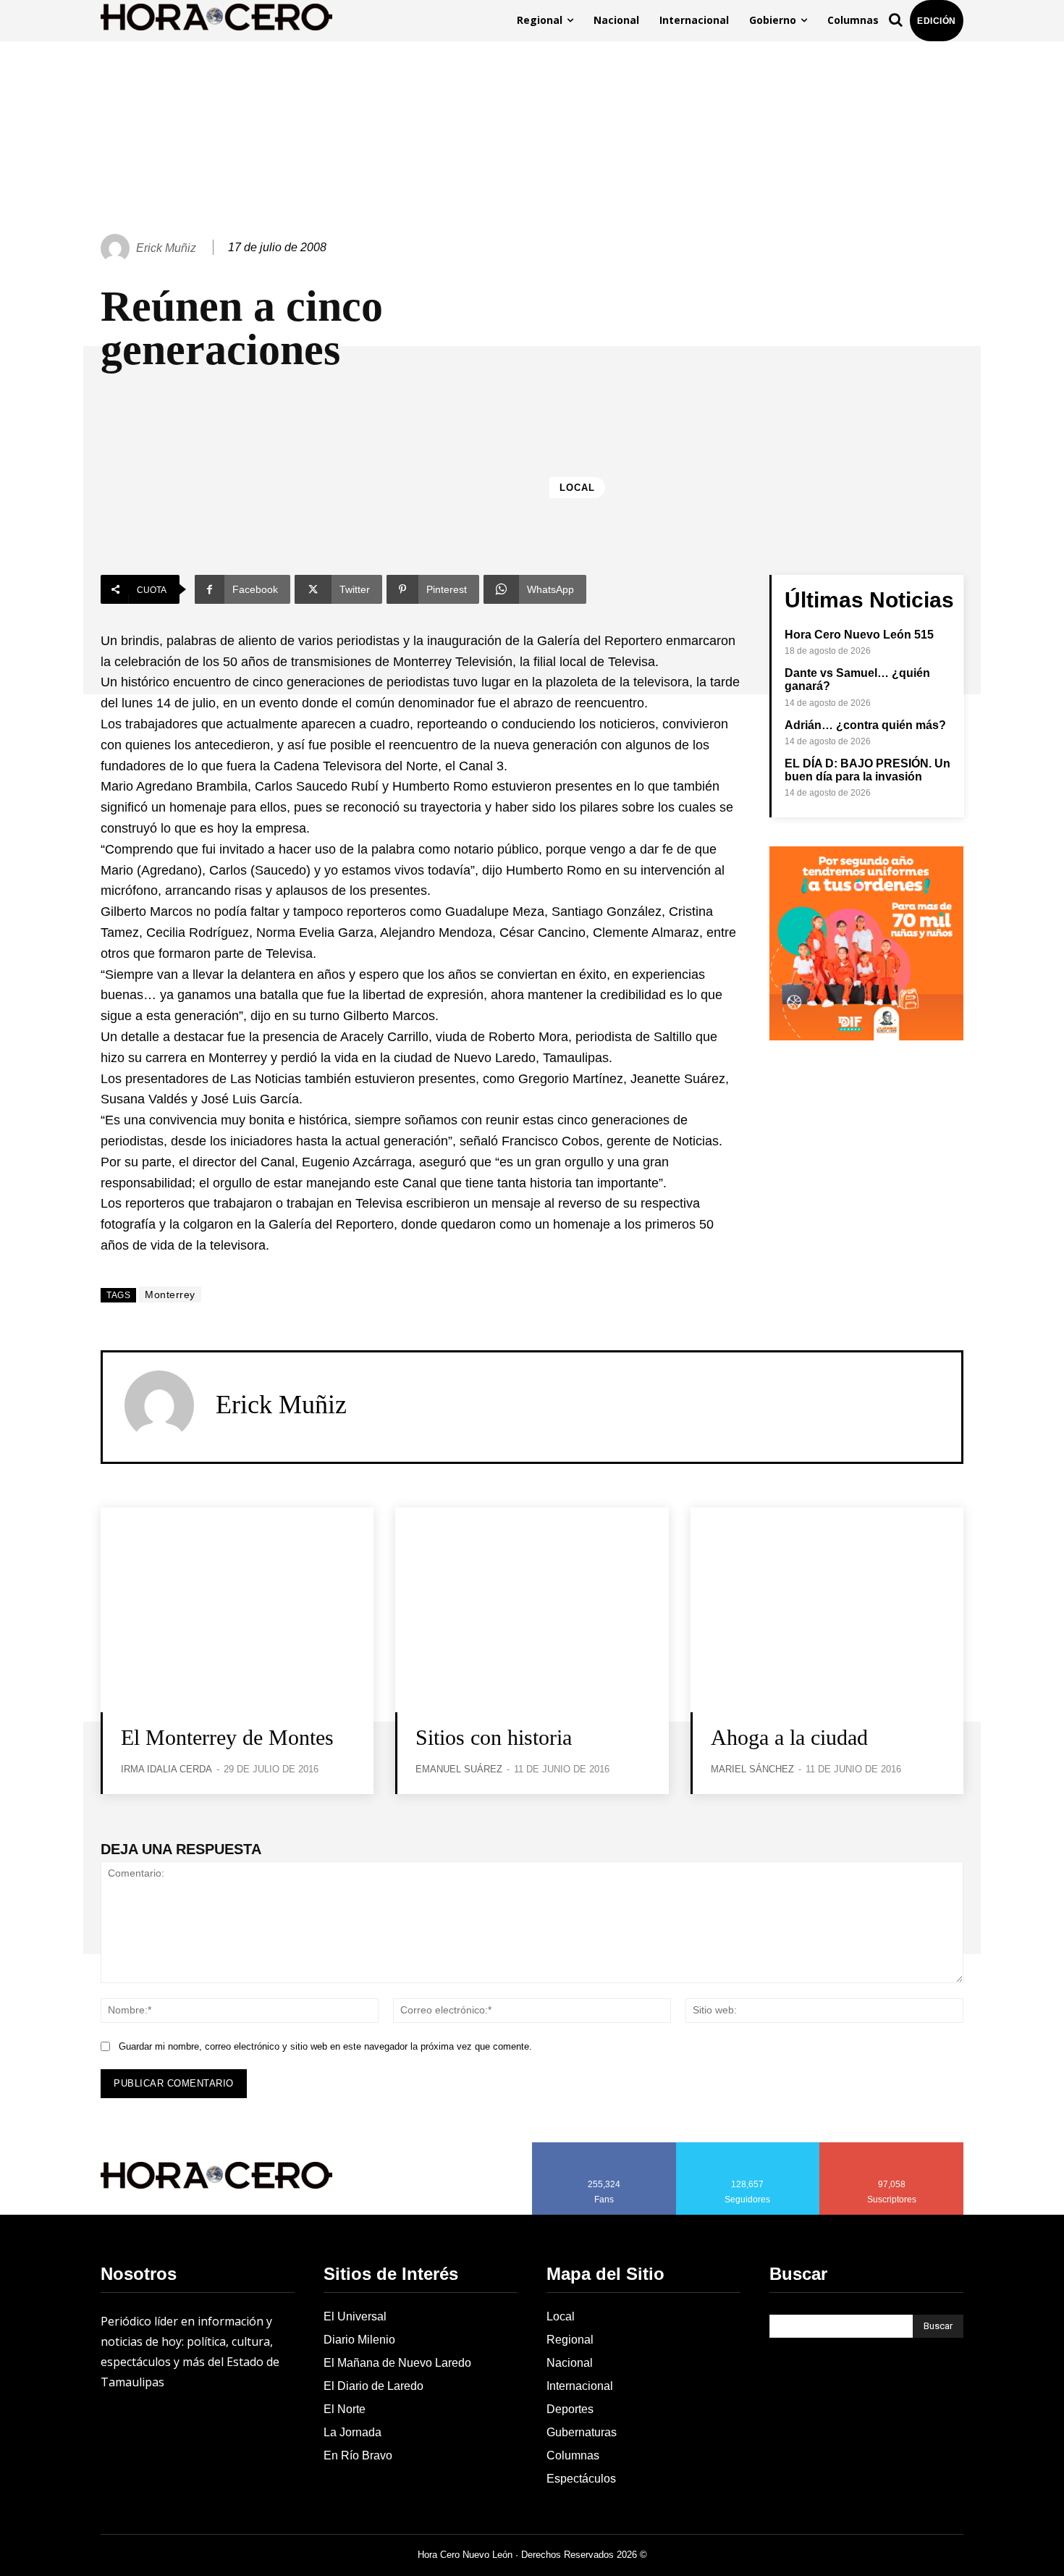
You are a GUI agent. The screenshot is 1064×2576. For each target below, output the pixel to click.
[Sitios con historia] (532, 1610)
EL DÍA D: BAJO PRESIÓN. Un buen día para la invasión (867, 770)
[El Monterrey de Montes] (237, 1610)
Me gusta (604, 2147)
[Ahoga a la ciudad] (827, 1610)
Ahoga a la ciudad (789, 1737)
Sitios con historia (494, 1737)
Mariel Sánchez (752, 1769)
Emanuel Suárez (459, 1769)
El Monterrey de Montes (227, 1737)
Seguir (748, 2147)
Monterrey (170, 1295)
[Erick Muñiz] (117, 248)
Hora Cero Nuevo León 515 (859, 635)
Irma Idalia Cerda (166, 1769)
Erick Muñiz (166, 248)
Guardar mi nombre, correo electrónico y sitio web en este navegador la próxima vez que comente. (325, 2046)
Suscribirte (892, 2147)
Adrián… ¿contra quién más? (865, 725)
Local (577, 488)
